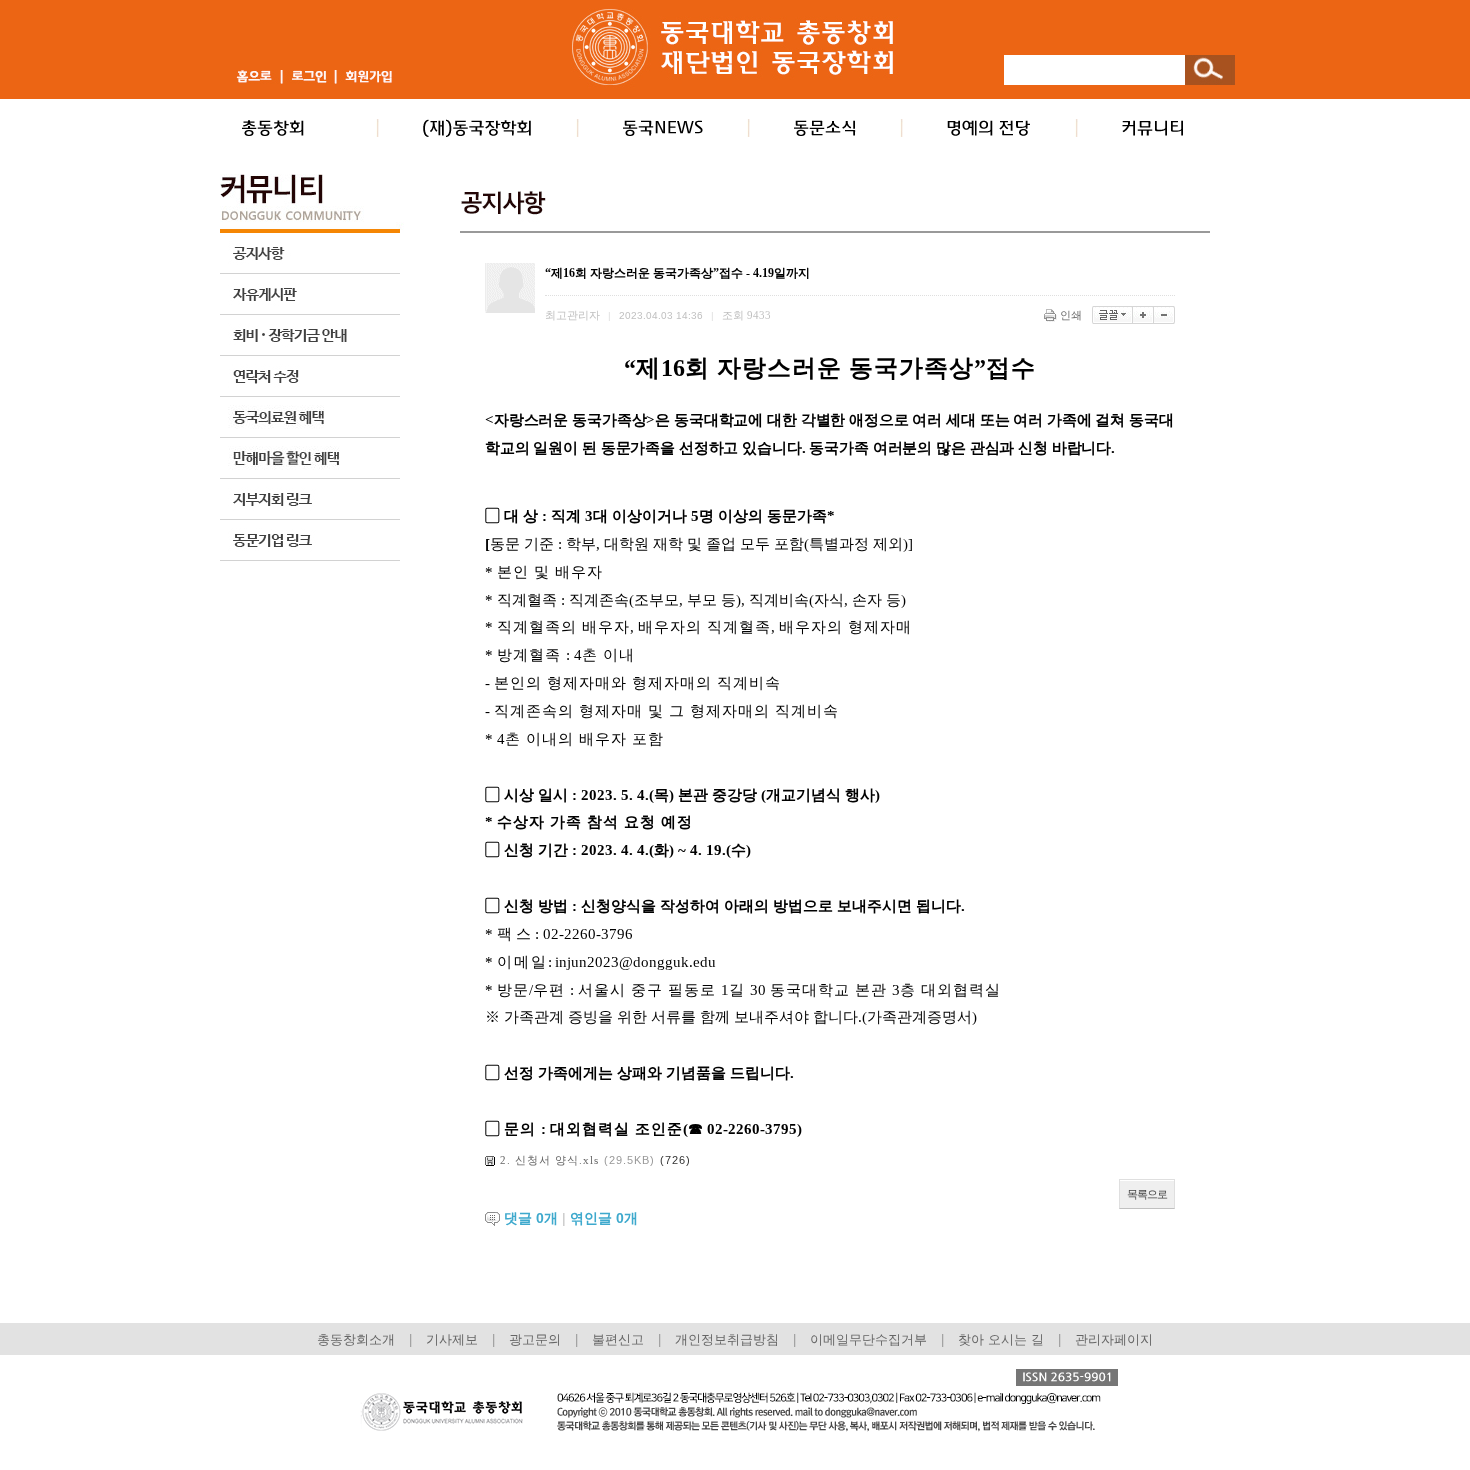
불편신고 (618, 1339)
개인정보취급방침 (727, 1339)
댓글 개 (531, 1218)
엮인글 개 (604, 1218)
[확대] (1143, 315)
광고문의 (535, 1339)
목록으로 (1147, 1194)
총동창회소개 (356, 1339)
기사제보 (452, 1339)
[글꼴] (1112, 315)
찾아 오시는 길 (1001, 1339)
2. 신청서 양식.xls (549, 1160)
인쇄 (1071, 315)
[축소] (1164, 315)
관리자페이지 (1114, 1339)
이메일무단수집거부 (870, 1339)
